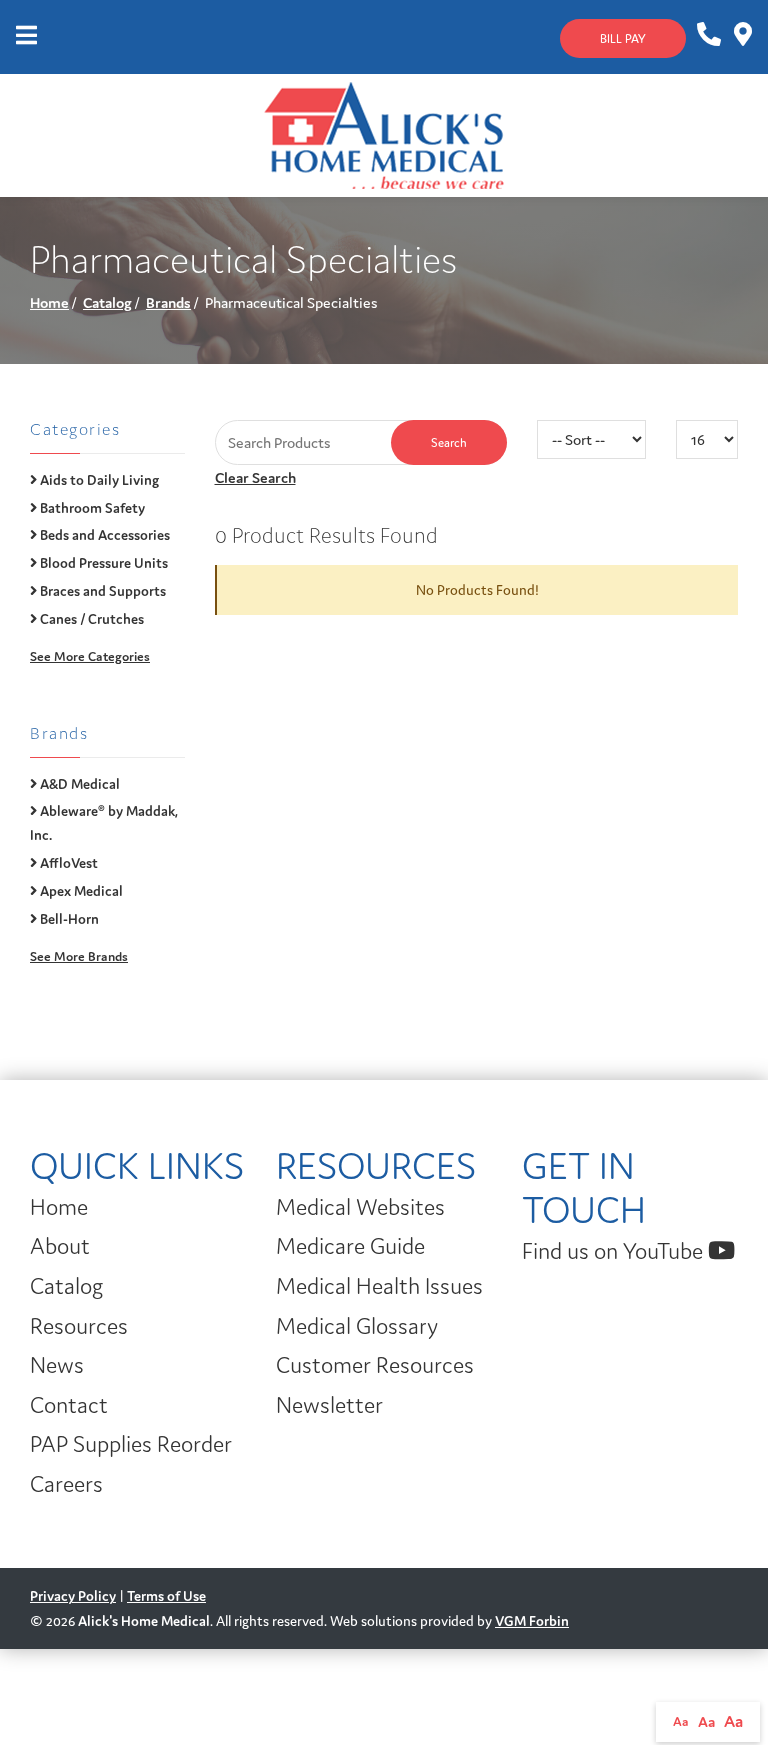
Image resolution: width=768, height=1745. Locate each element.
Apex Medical (80, 891)
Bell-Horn (68, 919)
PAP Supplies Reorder (131, 1444)
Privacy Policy (73, 1596)
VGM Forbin (532, 1621)
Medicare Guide (350, 1246)
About (60, 1246)
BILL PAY (623, 38)
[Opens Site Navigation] (26, 37)
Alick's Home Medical (144, 1621)
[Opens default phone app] (707, 35)
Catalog (107, 302)
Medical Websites (360, 1207)
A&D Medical (78, 784)
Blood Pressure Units (102, 563)
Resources (79, 1326)
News (57, 1365)
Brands (168, 302)
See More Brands (79, 956)
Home (49, 302)
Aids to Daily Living (98, 480)
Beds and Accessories (103, 535)
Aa (681, 1721)
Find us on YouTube (615, 1251)
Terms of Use (166, 1596)
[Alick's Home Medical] (384, 133)
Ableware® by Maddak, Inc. (104, 823)
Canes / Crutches (90, 619)
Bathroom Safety (91, 508)
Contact (69, 1405)
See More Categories (90, 656)
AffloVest (67, 863)
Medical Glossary (357, 1326)
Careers (66, 1484)
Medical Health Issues (379, 1286)
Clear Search (255, 477)
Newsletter (329, 1405)
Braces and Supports (101, 591)
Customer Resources (375, 1365)
